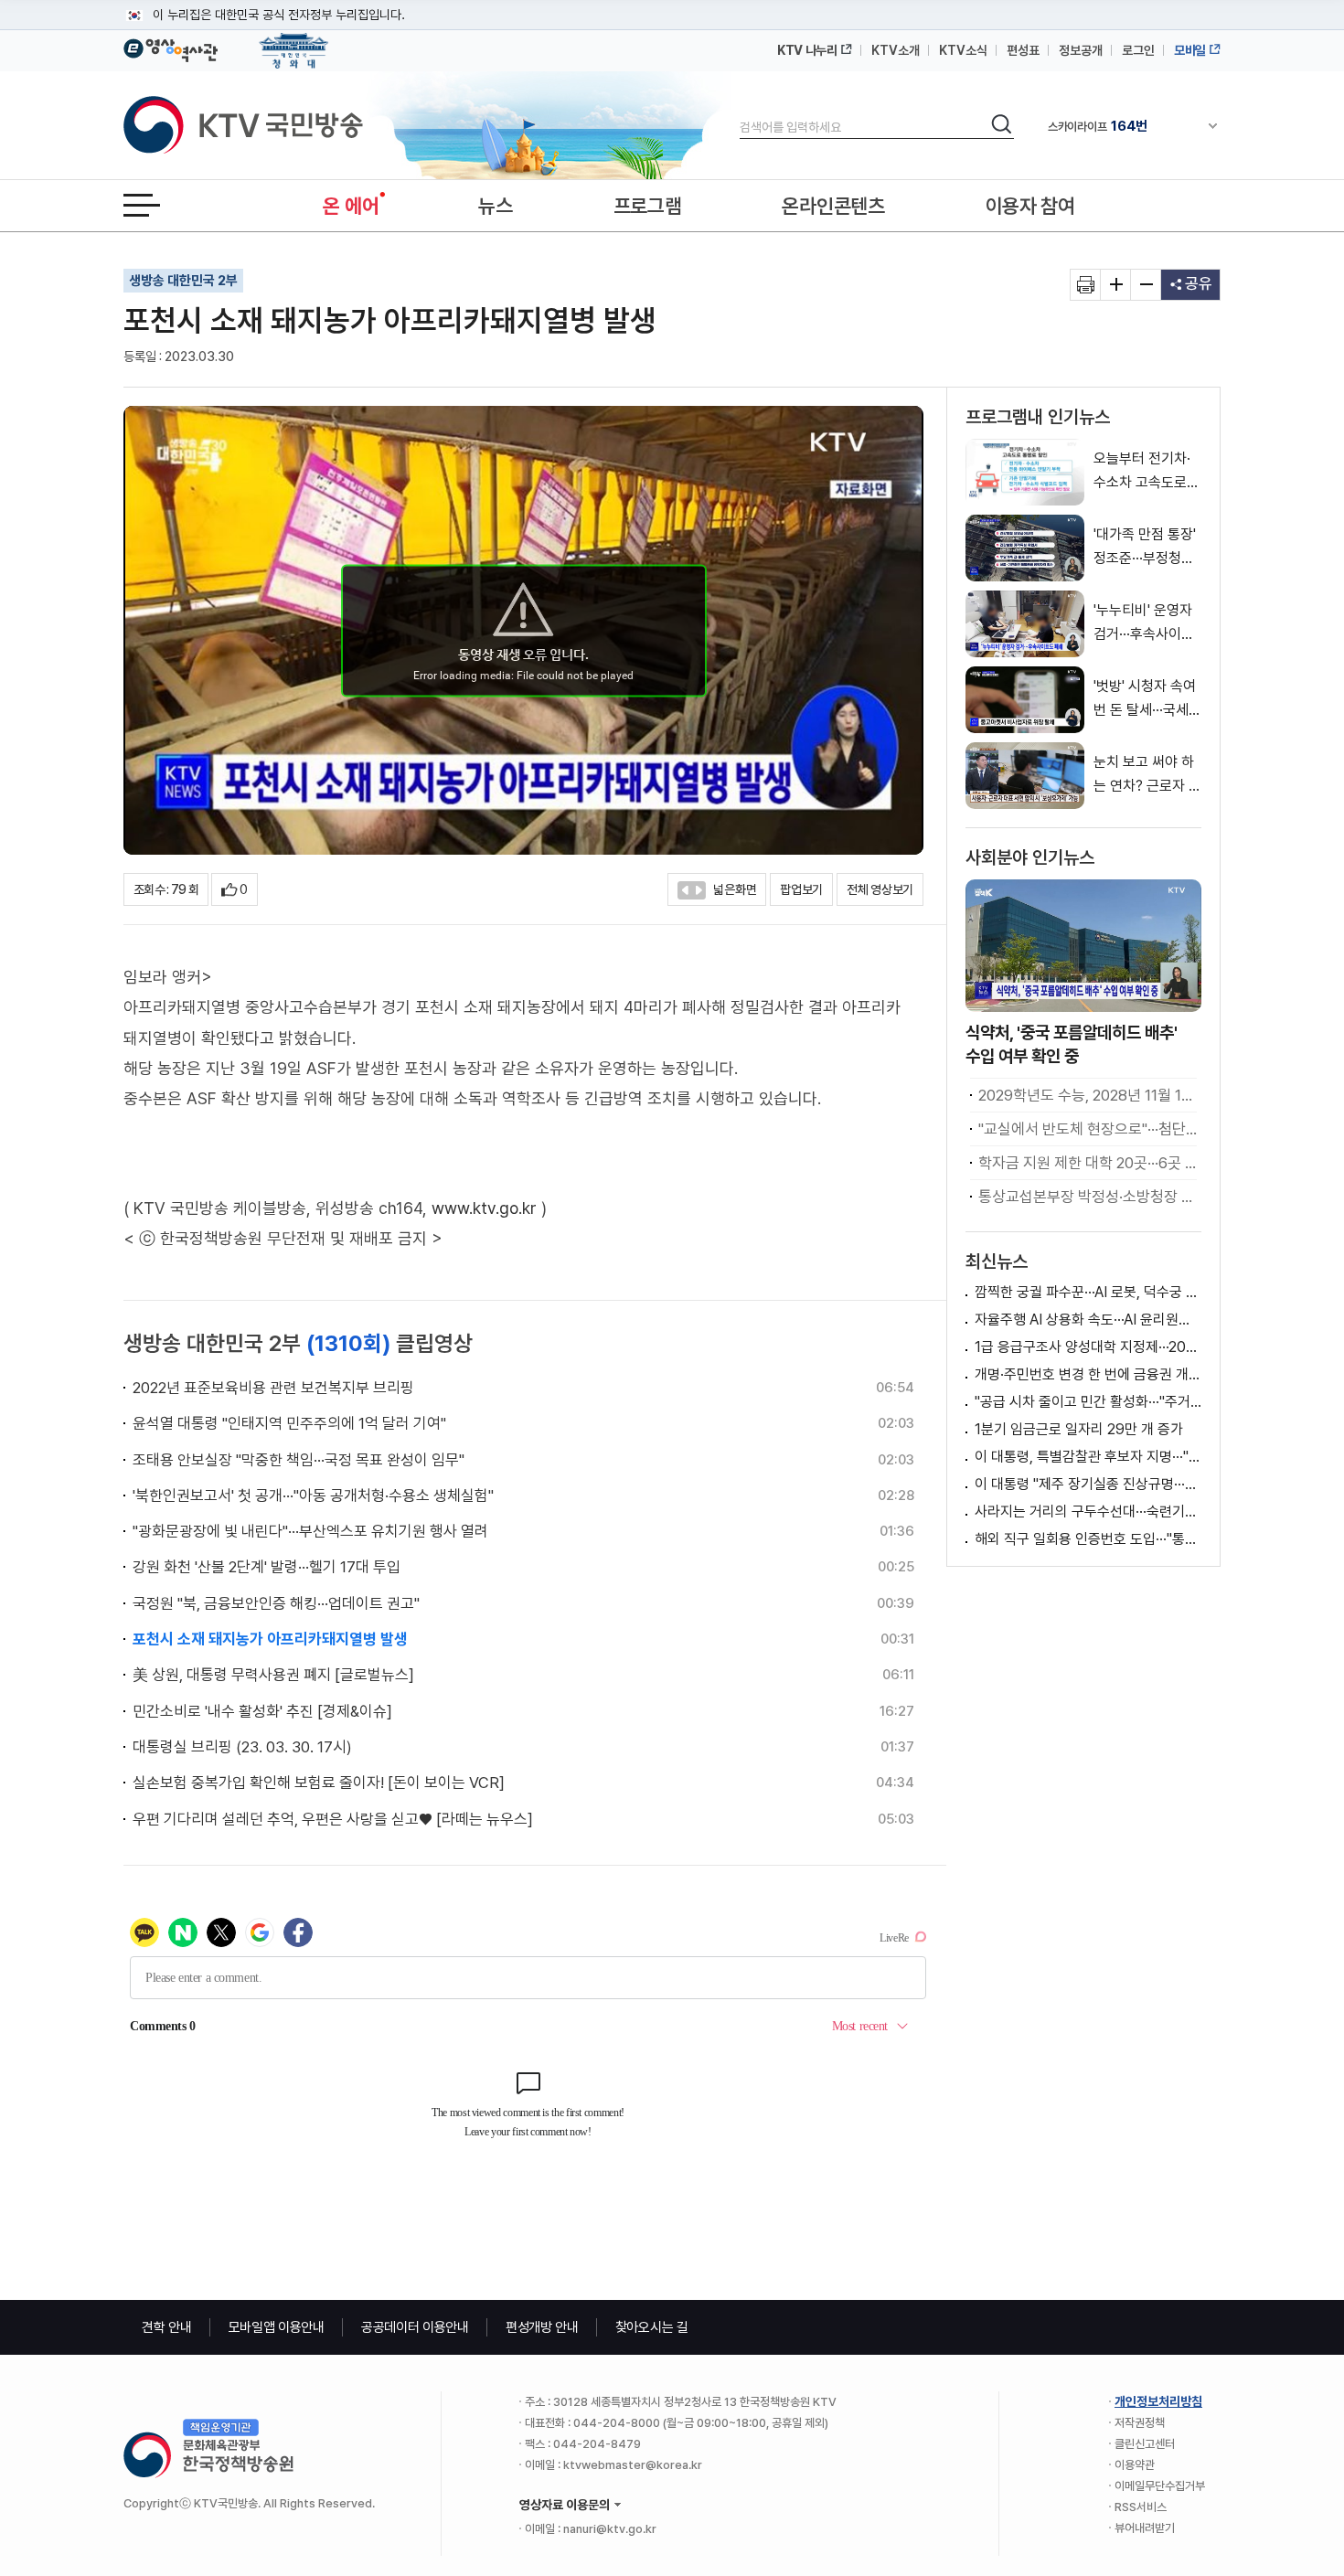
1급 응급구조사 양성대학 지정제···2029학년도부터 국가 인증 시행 (1088, 1347)
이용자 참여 (1030, 206)
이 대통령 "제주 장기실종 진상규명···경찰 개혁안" (1088, 1484)
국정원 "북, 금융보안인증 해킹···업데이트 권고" (276, 1603)
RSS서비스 (1141, 2507)
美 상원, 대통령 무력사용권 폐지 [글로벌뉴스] (273, 1675)
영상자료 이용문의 (565, 2505)
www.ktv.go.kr (484, 1208)
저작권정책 (1140, 2423)
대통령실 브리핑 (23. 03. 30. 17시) (242, 1747)
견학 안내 (167, 2327)
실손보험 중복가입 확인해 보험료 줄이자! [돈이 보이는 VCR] (319, 1783)
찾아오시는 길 (652, 2327)
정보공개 (1081, 50)
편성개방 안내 (542, 2327)
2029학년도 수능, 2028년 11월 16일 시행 (1088, 1095)
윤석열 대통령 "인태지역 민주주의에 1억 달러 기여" (289, 1423)
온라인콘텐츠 (833, 206)
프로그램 (648, 206)
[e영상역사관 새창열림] (171, 48)
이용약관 (1135, 2465)
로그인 (1138, 50)
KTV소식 (963, 50)
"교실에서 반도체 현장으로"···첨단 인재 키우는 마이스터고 (1088, 1129)
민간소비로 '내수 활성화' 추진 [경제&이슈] (262, 1711)
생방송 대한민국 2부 (183, 281)
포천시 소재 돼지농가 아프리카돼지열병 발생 (270, 1639)
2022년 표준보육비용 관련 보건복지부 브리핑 (273, 1388)
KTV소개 (896, 50)
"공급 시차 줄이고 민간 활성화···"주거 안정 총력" (1088, 1402)
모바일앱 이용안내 (277, 2327)
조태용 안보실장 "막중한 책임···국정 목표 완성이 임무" (299, 1460)
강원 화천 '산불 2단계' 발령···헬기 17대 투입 (267, 1567)
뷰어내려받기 (1145, 2528)
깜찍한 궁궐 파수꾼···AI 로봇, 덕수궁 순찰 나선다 (1088, 1292)
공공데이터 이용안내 (415, 2327)
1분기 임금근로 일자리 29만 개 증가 (1079, 1429)
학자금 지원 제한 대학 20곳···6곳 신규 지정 (1088, 1163)
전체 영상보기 (880, 889)
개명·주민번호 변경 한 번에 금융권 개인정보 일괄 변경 (1088, 1374)
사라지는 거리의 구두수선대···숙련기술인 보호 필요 (1088, 1512)
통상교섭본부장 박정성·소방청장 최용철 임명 (1088, 1197)
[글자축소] (1146, 285)
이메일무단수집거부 (1160, 2486)
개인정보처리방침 (1158, 2401)
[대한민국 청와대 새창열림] (294, 42)
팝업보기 (801, 889)
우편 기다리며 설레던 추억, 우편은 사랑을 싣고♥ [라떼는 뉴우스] (333, 1819)
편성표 (1023, 50)
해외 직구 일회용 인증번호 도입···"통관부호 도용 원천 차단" (1088, 1539)
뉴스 (495, 206)
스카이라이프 (1098, 126)
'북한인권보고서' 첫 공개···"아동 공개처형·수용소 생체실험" (313, 1496)
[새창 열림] (1086, 285)
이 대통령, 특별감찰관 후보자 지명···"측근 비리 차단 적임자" (1088, 1457)
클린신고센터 (1145, 2444)
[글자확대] (1116, 285)
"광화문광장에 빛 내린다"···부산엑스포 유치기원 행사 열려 (310, 1531)
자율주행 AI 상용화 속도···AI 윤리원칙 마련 (1088, 1320)
